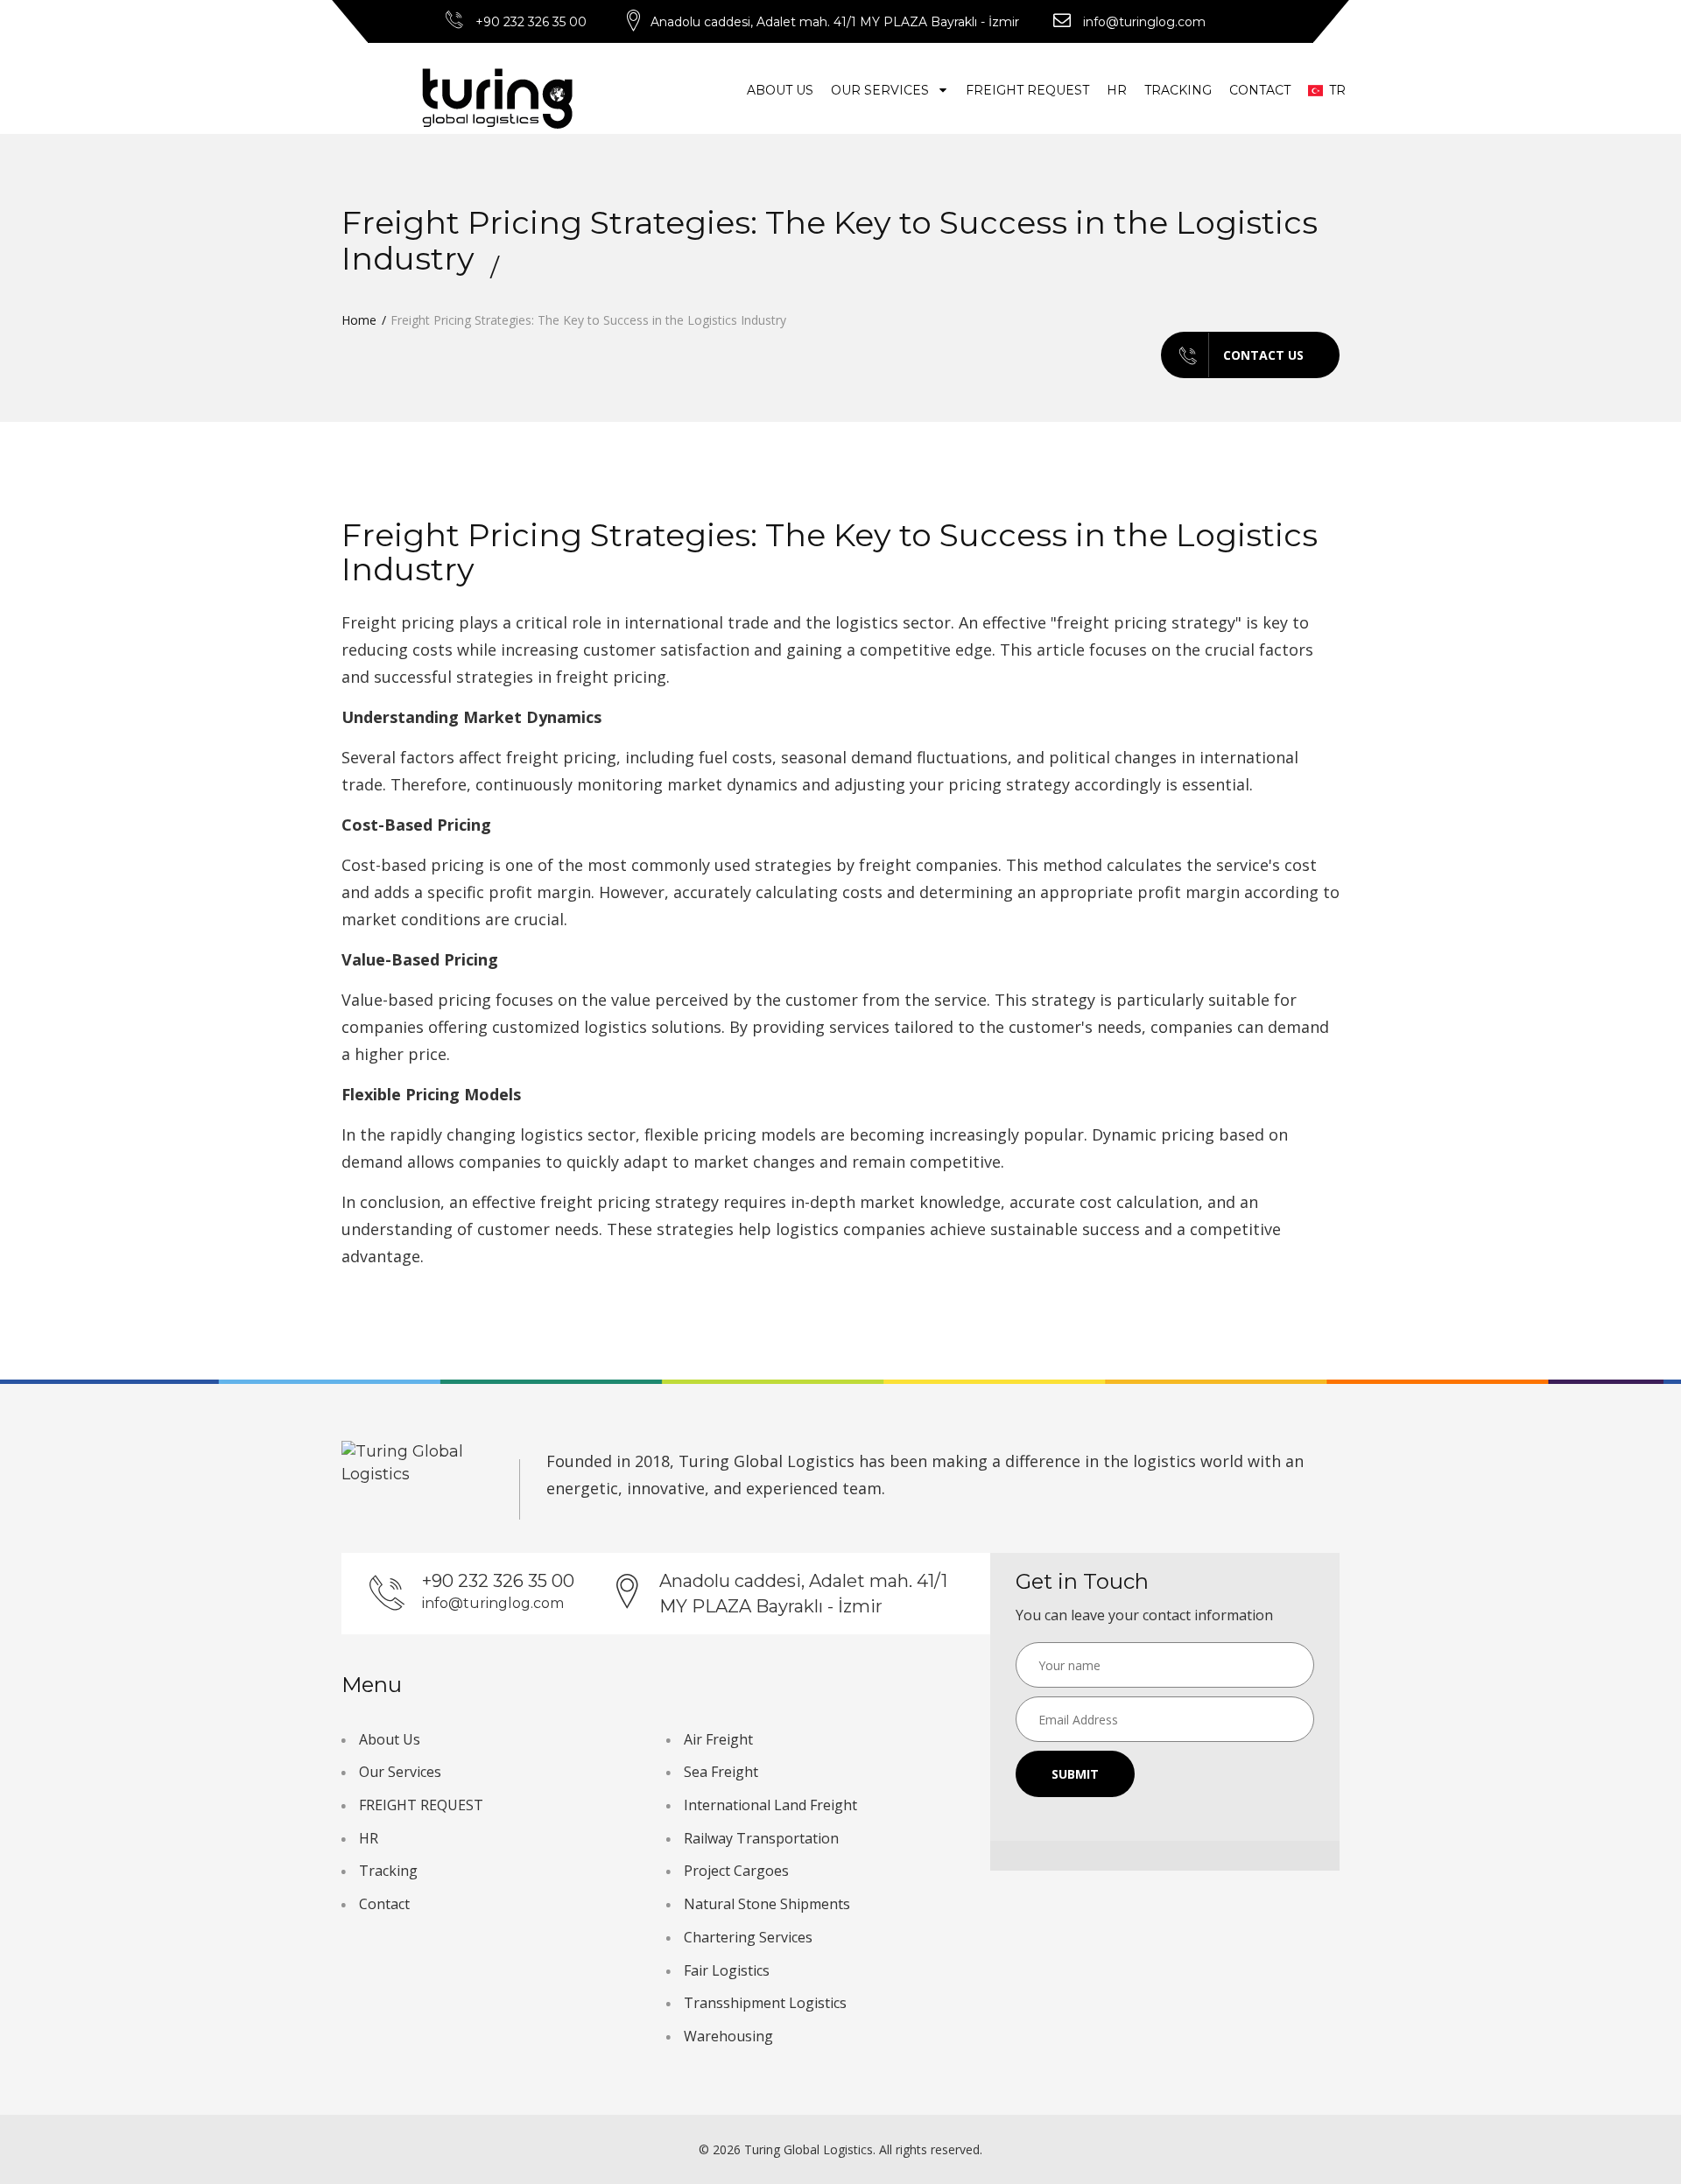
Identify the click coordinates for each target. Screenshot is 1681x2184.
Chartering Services (748, 1937)
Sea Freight (721, 1772)
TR (1330, 90)
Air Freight (718, 1739)
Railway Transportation (761, 1838)
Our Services (882, 90)
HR (1117, 90)
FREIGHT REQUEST (1027, 90)
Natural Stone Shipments (767, 1904)
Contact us (1263, 355)
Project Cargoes (736, 1871)
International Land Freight (770, 1805)
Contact (1260, 90)
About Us (780, 90)
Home (359, 320)
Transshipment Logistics (765, 2003)
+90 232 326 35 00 (531, 22)
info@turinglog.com (1144, 22)
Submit (1075, 1774)
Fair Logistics (727, 1970)
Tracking (1178, 90)
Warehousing (728, 2036)
